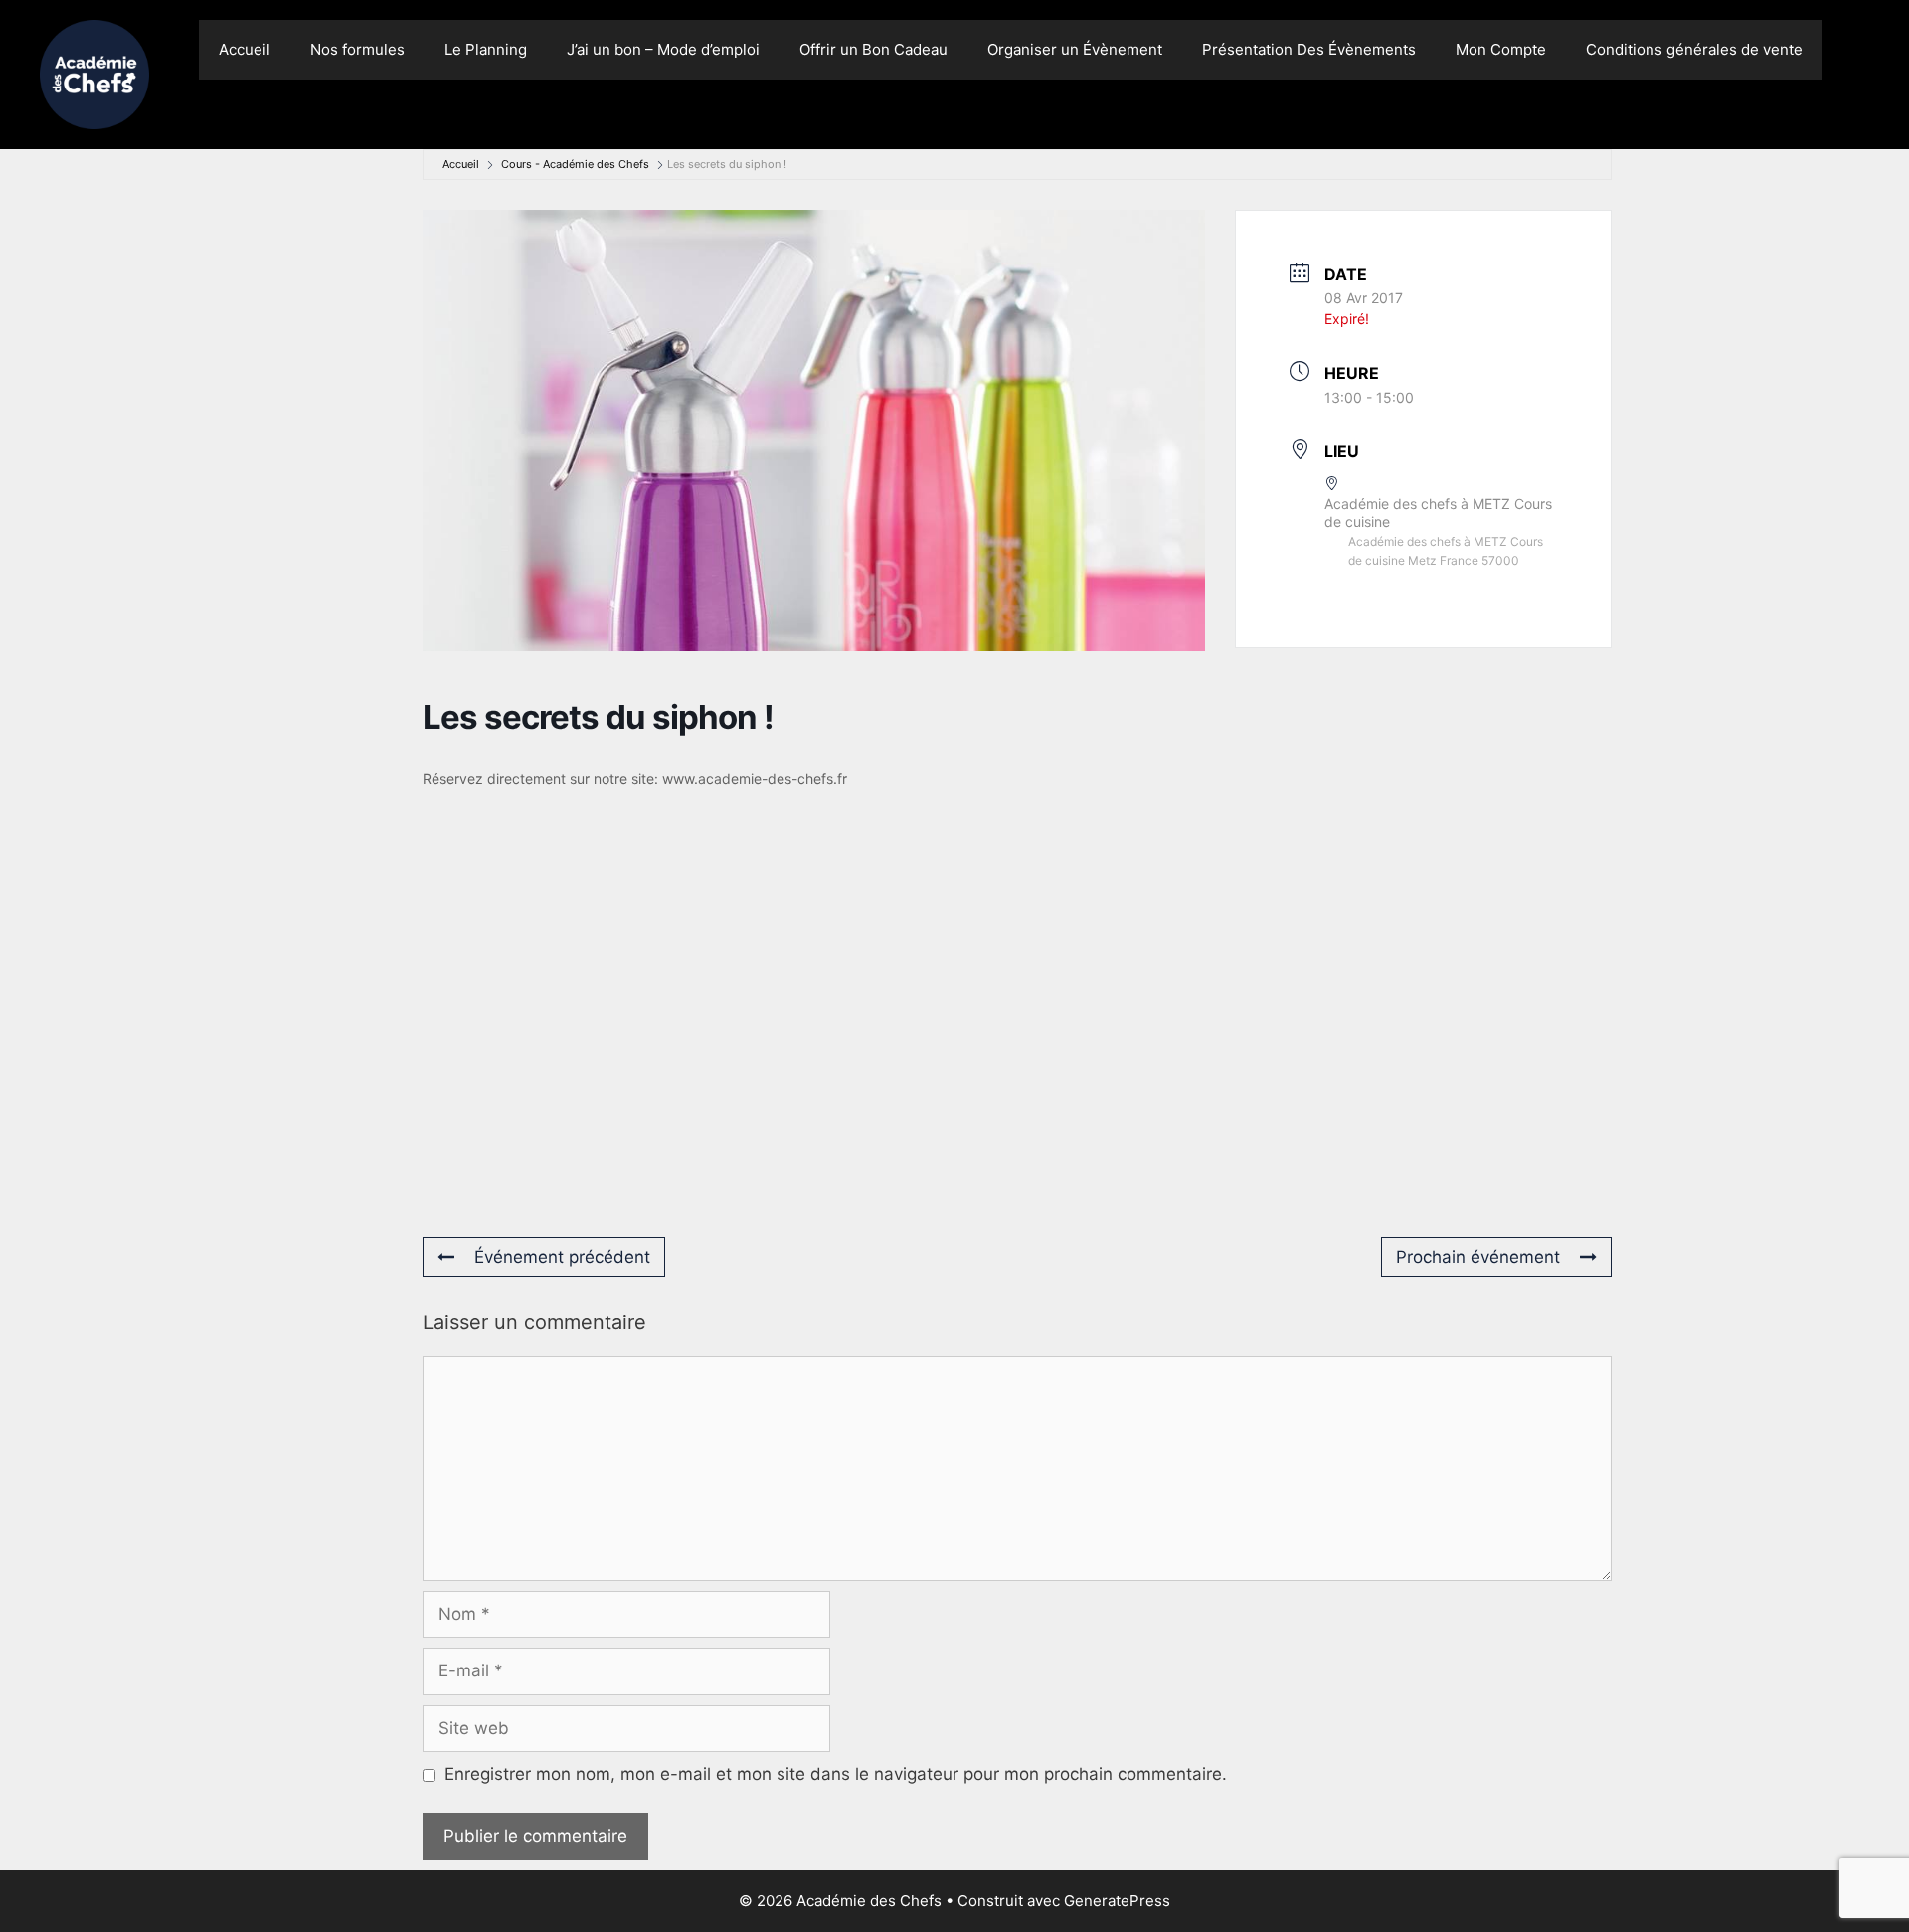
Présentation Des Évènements (1309, 49)
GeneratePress (1117, 1901)
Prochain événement (1478, 1257)
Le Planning (486, 49)
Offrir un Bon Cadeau (873, 49)
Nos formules (357, 49)
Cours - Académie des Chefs (575, 164)
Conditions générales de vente (1694, 49)
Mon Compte (1501, 49)
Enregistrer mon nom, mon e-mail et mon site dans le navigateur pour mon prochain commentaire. (836, 1774)
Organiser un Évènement (1075, 49)
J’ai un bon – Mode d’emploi (663, 49)
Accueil (245, 49)
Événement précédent (562, 1257)
